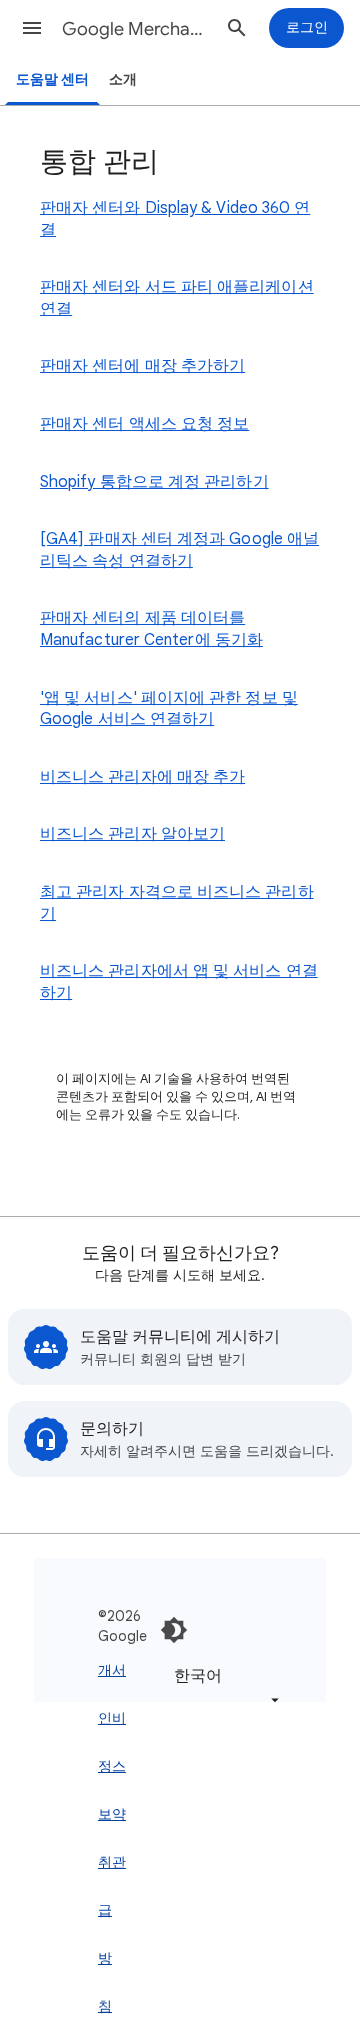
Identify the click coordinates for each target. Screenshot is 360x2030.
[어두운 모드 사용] (174, 1630)
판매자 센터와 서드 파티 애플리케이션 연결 (177, 298)
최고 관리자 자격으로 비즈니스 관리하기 (177, 903)
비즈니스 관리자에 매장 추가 (142, 777)
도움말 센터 (52, 79)
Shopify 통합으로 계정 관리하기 (154, 482)
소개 (123, 79)
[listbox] (223, 1686)
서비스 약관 (119, 1766)
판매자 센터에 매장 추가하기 (142, 366)
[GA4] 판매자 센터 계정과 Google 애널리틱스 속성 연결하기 (179, 550)
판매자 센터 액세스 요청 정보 (144, 424)
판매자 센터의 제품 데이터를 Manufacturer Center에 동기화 (151, 629)
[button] (32, 28)
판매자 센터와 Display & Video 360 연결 (175, 219)
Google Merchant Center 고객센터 (136, 29)
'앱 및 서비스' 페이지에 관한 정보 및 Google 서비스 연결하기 (169, 709)
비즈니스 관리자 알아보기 (132, 834)
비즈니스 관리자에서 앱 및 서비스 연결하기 (179, 982)
